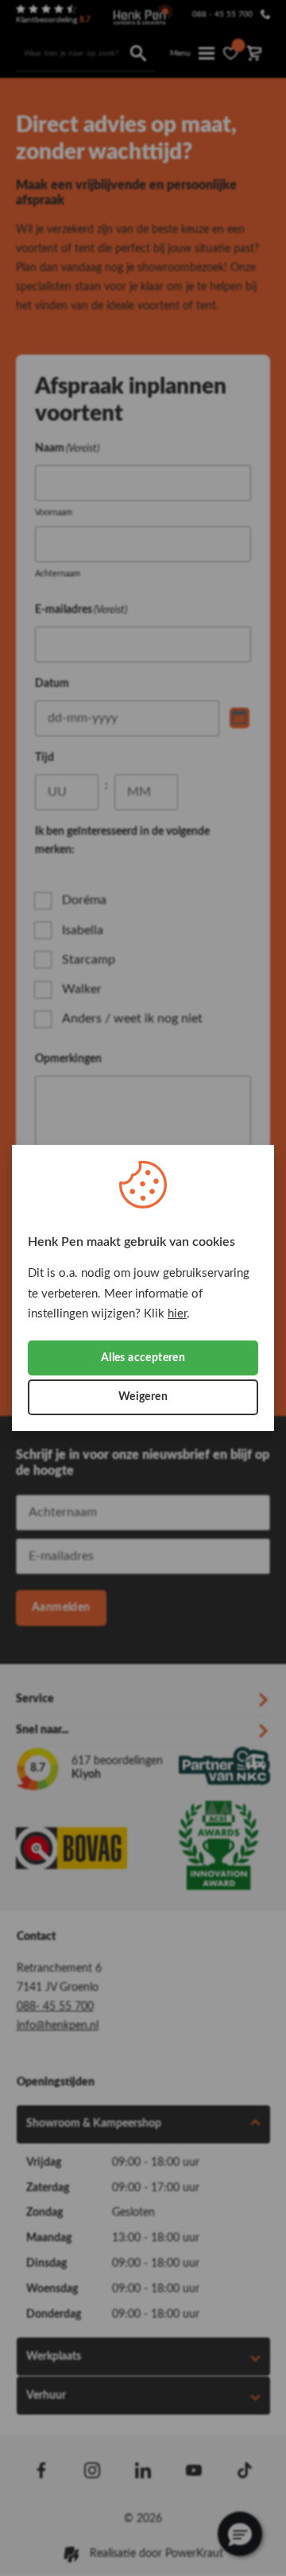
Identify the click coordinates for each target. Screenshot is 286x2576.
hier (177, 1314)
